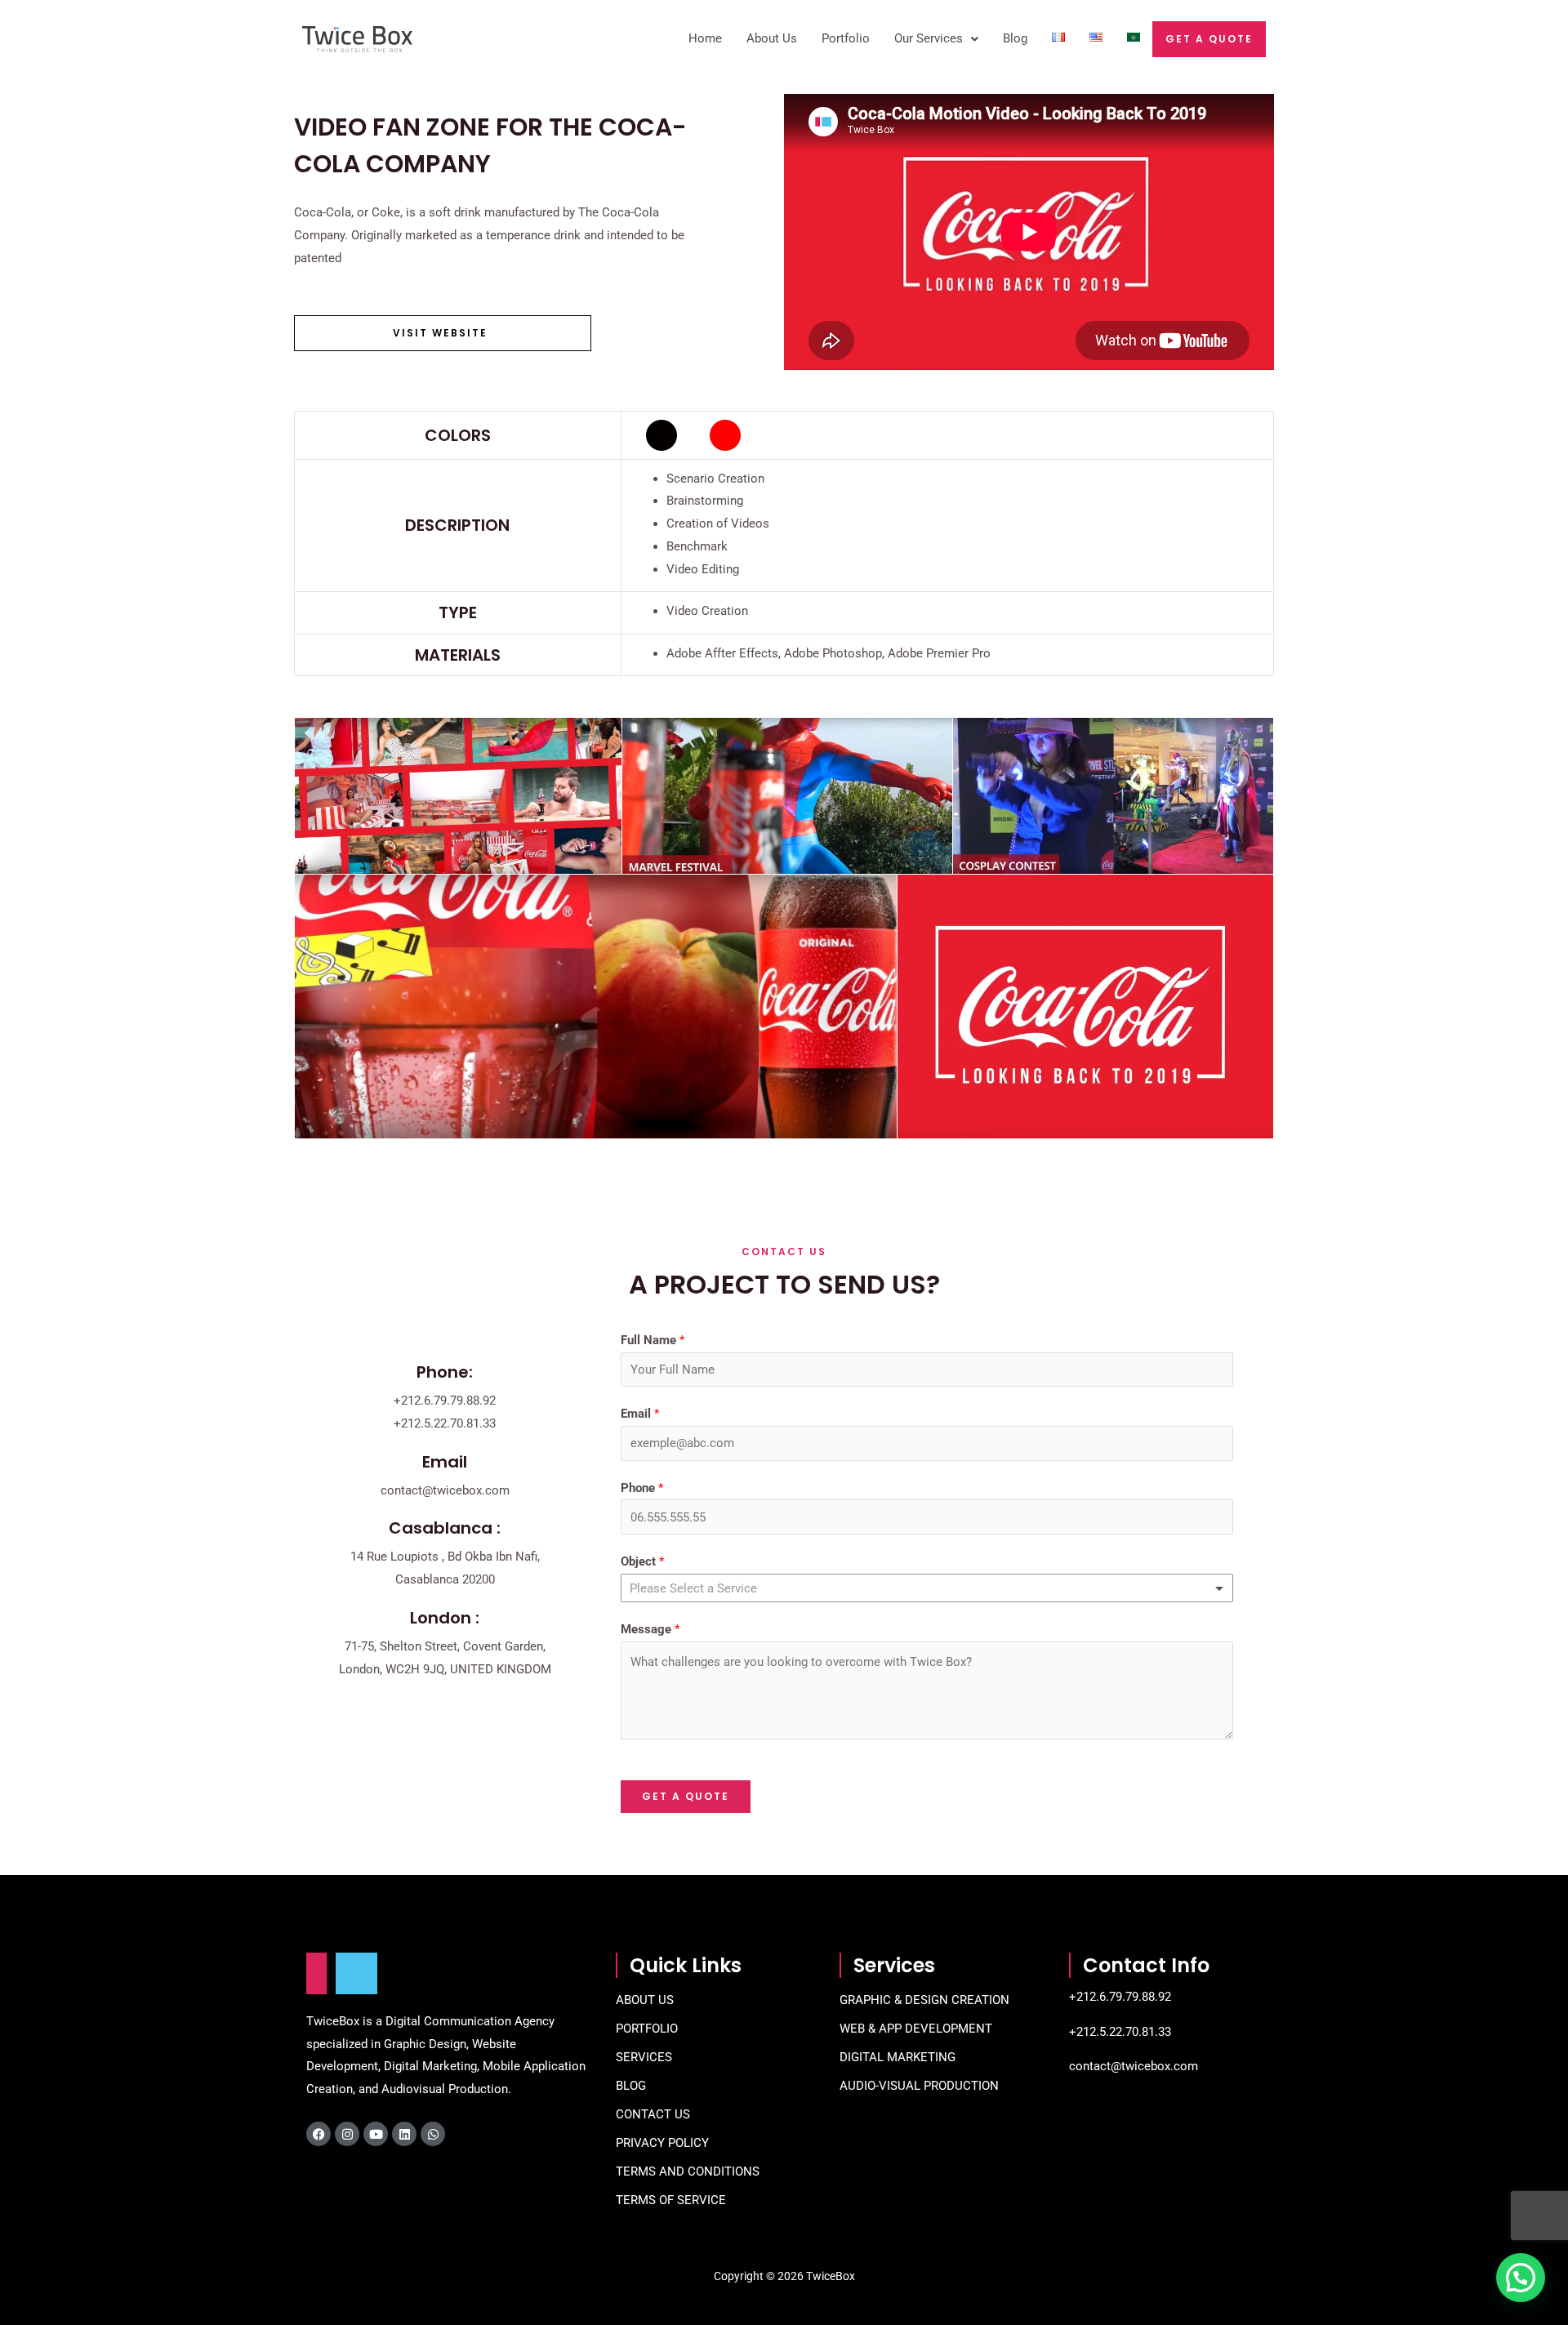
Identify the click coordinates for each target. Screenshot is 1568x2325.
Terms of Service (671, 2200)
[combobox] (927, 1588)
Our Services (929, 38)
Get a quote (1209, 39)
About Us (772, 38)
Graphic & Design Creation (924, 2000)
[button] (1521, 2278)
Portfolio (846, 38)
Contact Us (653, 2114)
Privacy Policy (662, 2143)
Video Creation (709, 611)
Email (640, 1414)
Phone (642, 1488)
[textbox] (705, 1588)
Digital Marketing (898, 2057)
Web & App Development (916, 2029)
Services (644, 2057)
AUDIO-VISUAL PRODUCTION (919, 2086)
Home (705, 38)
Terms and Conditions (688, 2171)
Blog (1015, 38)
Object (642, 1561)
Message (650, 1629)
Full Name (653, 1340)
